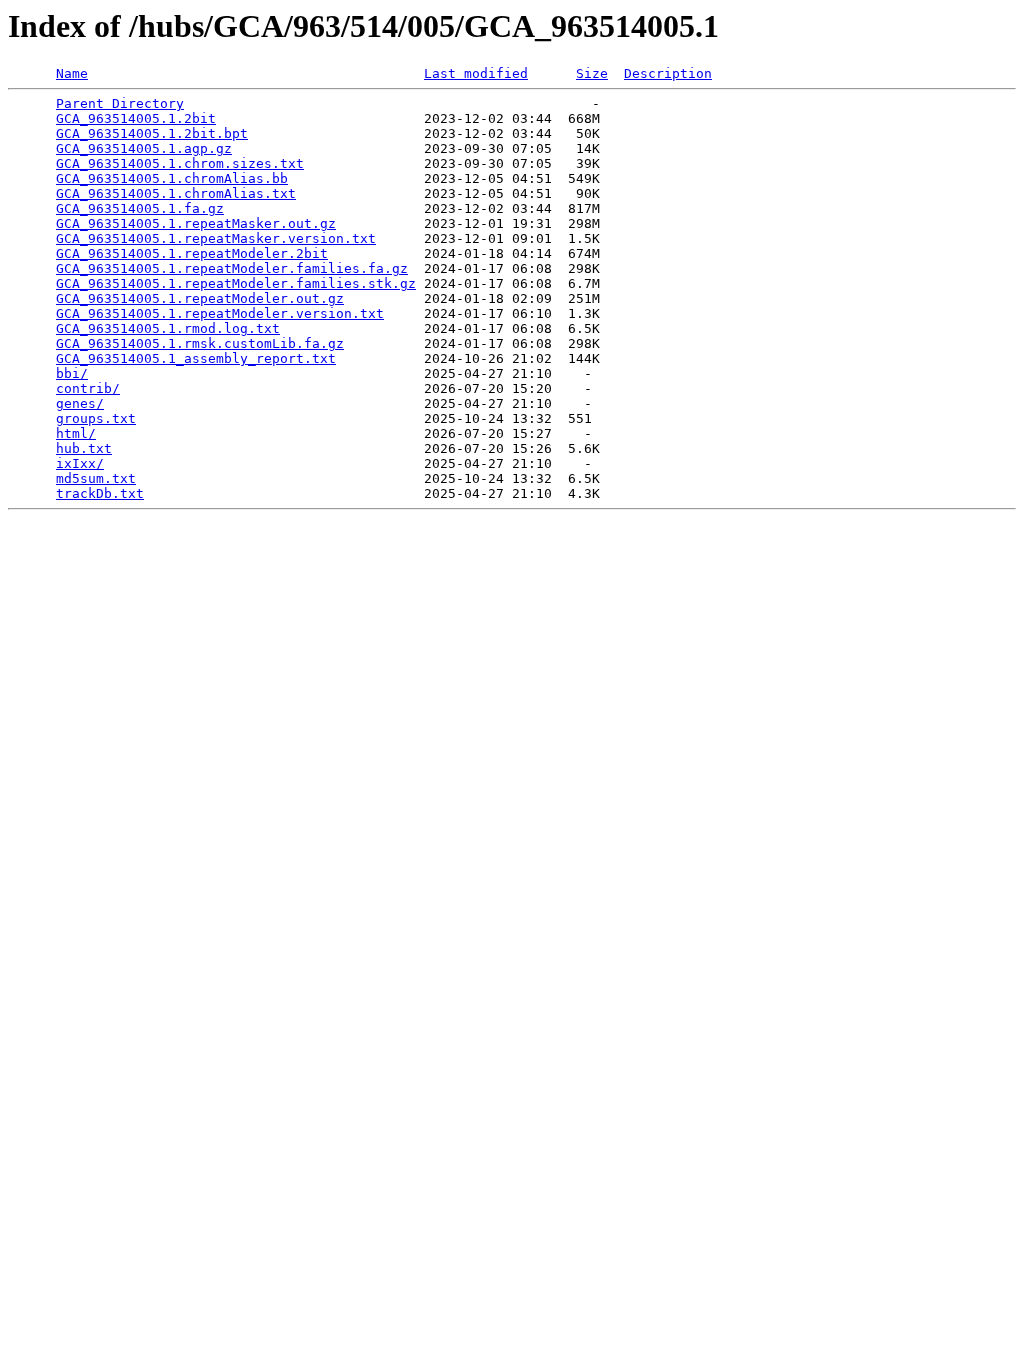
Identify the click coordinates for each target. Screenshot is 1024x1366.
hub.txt (84, 448)
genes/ (80, 403)
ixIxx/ (80, 463)
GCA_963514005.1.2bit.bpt (152, 133)
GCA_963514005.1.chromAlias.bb (172, 178)
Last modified (476, 73)
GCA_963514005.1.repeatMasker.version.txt (216, 238)
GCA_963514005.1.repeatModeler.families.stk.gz (236, 283)
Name (72, 73)
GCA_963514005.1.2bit (136, 118)
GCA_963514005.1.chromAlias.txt (176, 193)
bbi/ (72, 373)
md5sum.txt (96, 478)
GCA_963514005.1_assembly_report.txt (196, 358)
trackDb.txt (100, 493)
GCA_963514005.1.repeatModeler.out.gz (200, 298)
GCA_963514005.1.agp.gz (144, 148)
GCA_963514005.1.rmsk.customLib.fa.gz (200, 343)
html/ (76, 433)
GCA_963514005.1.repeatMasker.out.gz (196, 223)
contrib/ (88, 388)
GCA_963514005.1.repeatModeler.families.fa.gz (232, 268)
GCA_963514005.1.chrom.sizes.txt (180, 163)
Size (592, 73)
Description (668, 73)
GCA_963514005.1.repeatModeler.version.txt (220, 313)
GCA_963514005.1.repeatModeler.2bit (192, 253)
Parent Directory (120, 103)
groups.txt (96, 418)
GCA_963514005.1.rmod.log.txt (168, 328)
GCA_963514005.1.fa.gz (140, 208)
